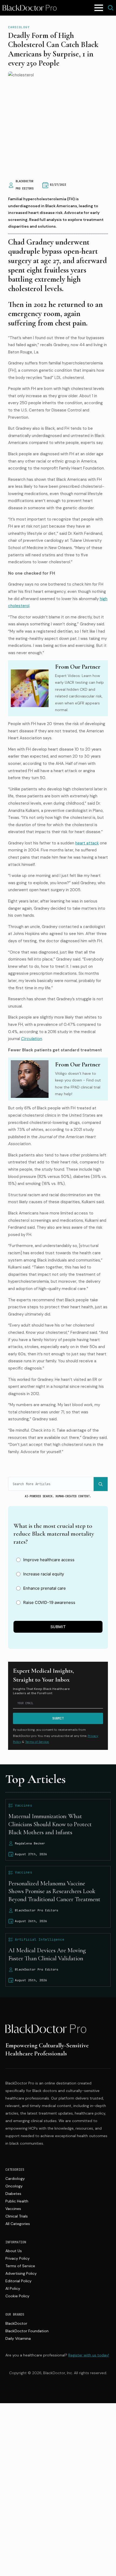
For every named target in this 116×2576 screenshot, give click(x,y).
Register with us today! (89, 2355)
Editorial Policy (18, 2281)
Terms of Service (20, 2266)
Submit (58, 1627)
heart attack (87, 843)
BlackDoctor (16, 2323)
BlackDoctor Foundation (27, 2331)
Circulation (32, 1039)
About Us (14, 2251)
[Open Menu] (99, 8)
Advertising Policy (21, 2273)
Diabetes (13, 2194)
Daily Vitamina (18, 2338)
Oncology (14, 2186)
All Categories (18, 2224)
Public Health (17, 2201)
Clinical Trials (17, 2216)
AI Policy (13, 2288)
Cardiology (19, 27)
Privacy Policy (18, 2258)
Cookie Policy (17, 2296)
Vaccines (13, 2209)
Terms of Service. (37, 1742)
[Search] (101, 1484)
